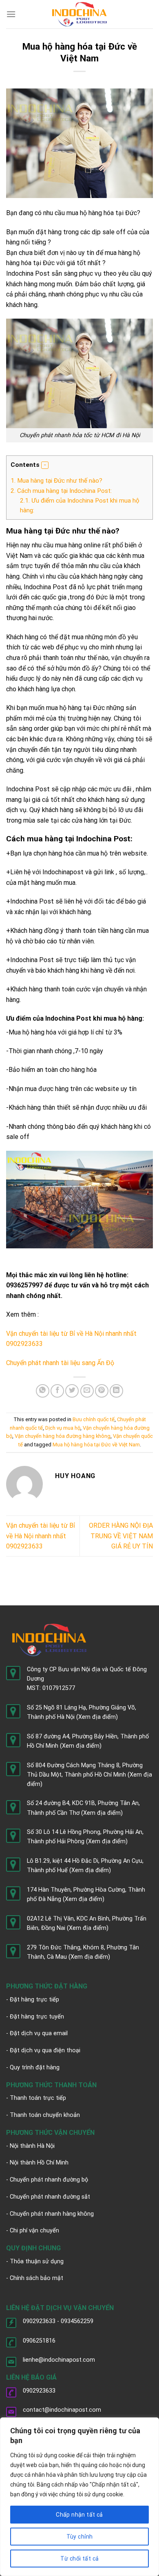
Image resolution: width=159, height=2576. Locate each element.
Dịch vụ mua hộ (63, 1428)
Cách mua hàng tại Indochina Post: (61, 491)
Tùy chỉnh (80, 2537)
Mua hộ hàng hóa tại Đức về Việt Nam (96, 1445)
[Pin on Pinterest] (102, 1391)
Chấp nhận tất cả (79, 2515)
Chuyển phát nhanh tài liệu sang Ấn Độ (60, 1363)
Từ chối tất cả (80, 2559)
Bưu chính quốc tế (94, 1419)
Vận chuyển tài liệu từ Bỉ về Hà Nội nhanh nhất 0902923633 (41, 1536)
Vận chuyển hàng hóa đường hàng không (63, 1436)
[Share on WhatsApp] (43, 1391)
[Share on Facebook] (57, 1391)
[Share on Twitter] (72, 1391)
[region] (79, 2497)
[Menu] (11, 14)
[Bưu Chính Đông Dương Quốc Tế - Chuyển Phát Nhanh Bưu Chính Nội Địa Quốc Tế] (80, 14)
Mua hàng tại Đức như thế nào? (56, 481)
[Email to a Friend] (87, 1391)
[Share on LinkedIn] (116, 1391)
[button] (45, 465)
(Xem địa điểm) (97, 1717)
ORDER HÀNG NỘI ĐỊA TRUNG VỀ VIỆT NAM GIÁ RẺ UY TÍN (121, 1536)
